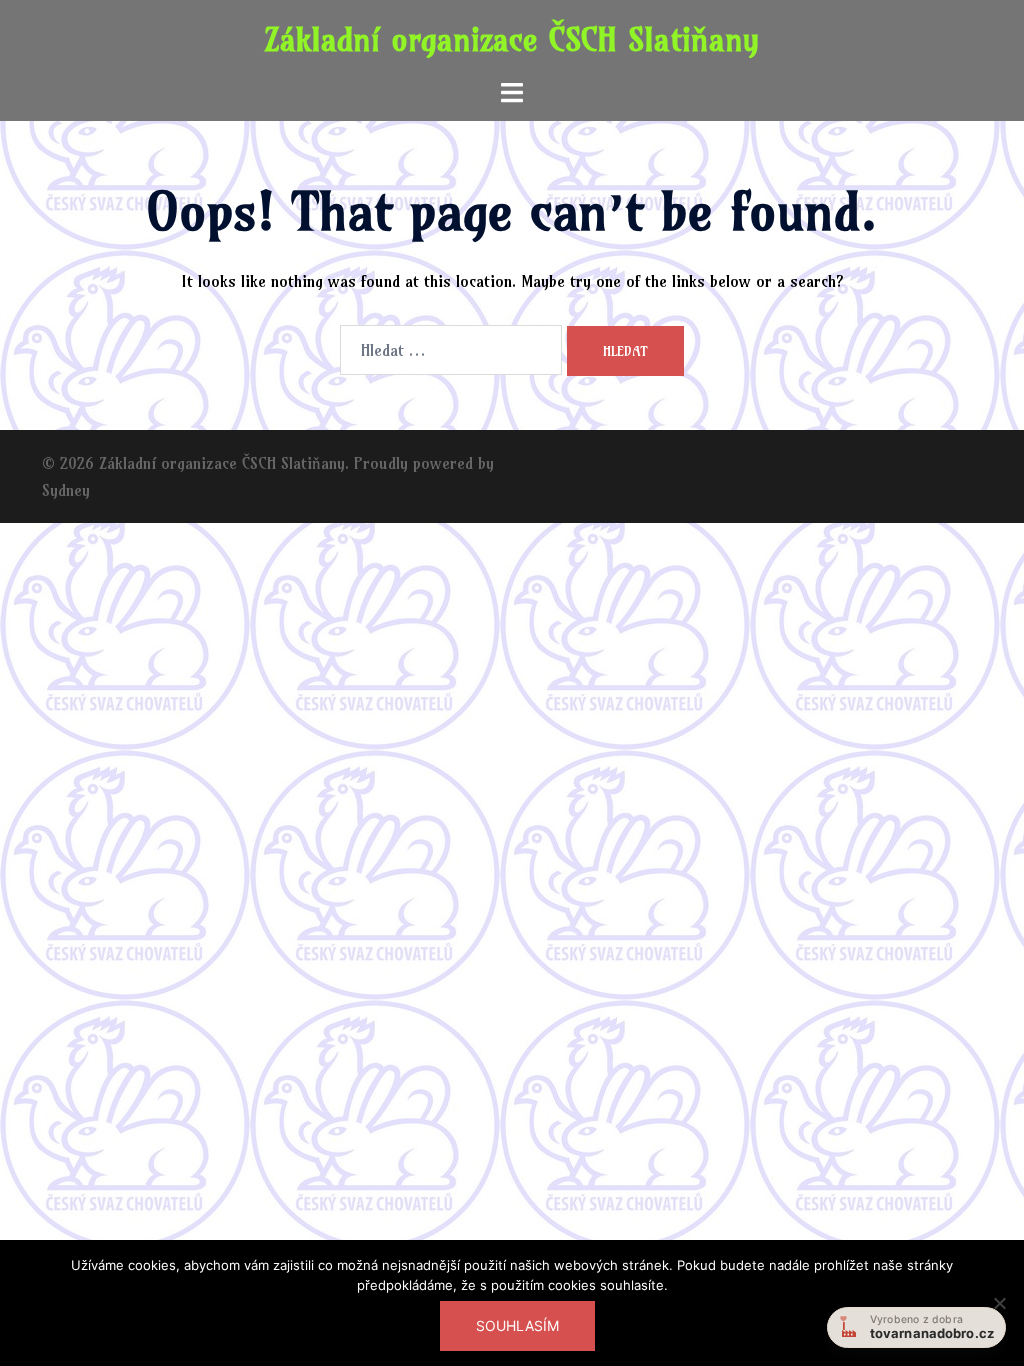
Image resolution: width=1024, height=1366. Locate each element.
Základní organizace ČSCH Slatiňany (512, 39)
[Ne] (999, 1303)
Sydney (66, 490)
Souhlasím (517, 1325)
